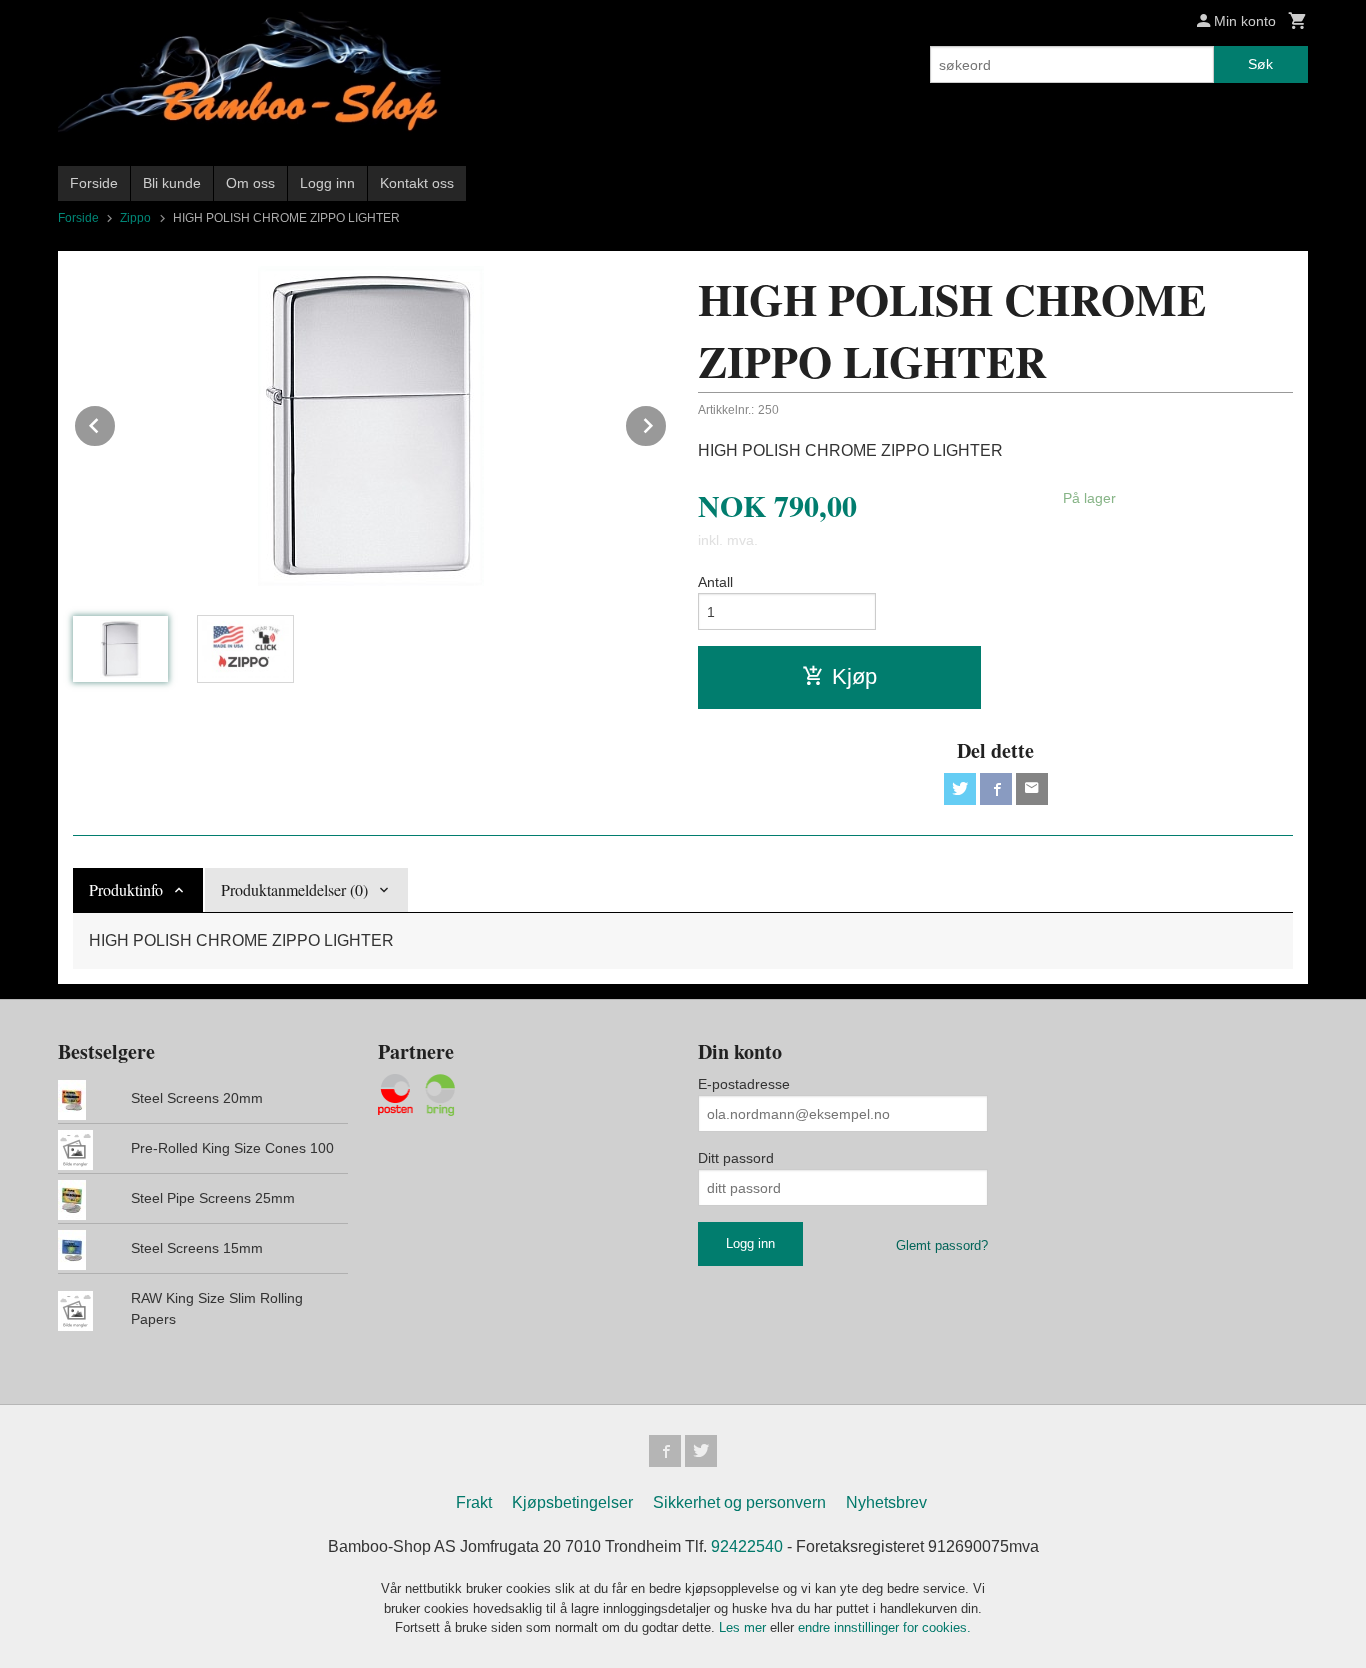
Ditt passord (736, 1158)
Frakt (474, 1502)
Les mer (744, 1627)
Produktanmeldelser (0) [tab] (294, 889)
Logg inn (327, 183)
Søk (1260, 64)
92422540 (747, 1546)
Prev (116, 422)
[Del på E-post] (1032, 789)
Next (667, 422)
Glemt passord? (942, 1245)
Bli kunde (172, 183)
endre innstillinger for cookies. (884, 1627)
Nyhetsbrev (886, 1502)
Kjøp (854, 676)
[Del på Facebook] (996, 789)
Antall (715, 582)
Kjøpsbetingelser (572, 1502)
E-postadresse (744, 1084)
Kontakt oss (417, 183)
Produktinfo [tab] (126, 889)
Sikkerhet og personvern (739, 1502)
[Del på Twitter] (960, 789)
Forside (94, 183)
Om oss (250, 183)
